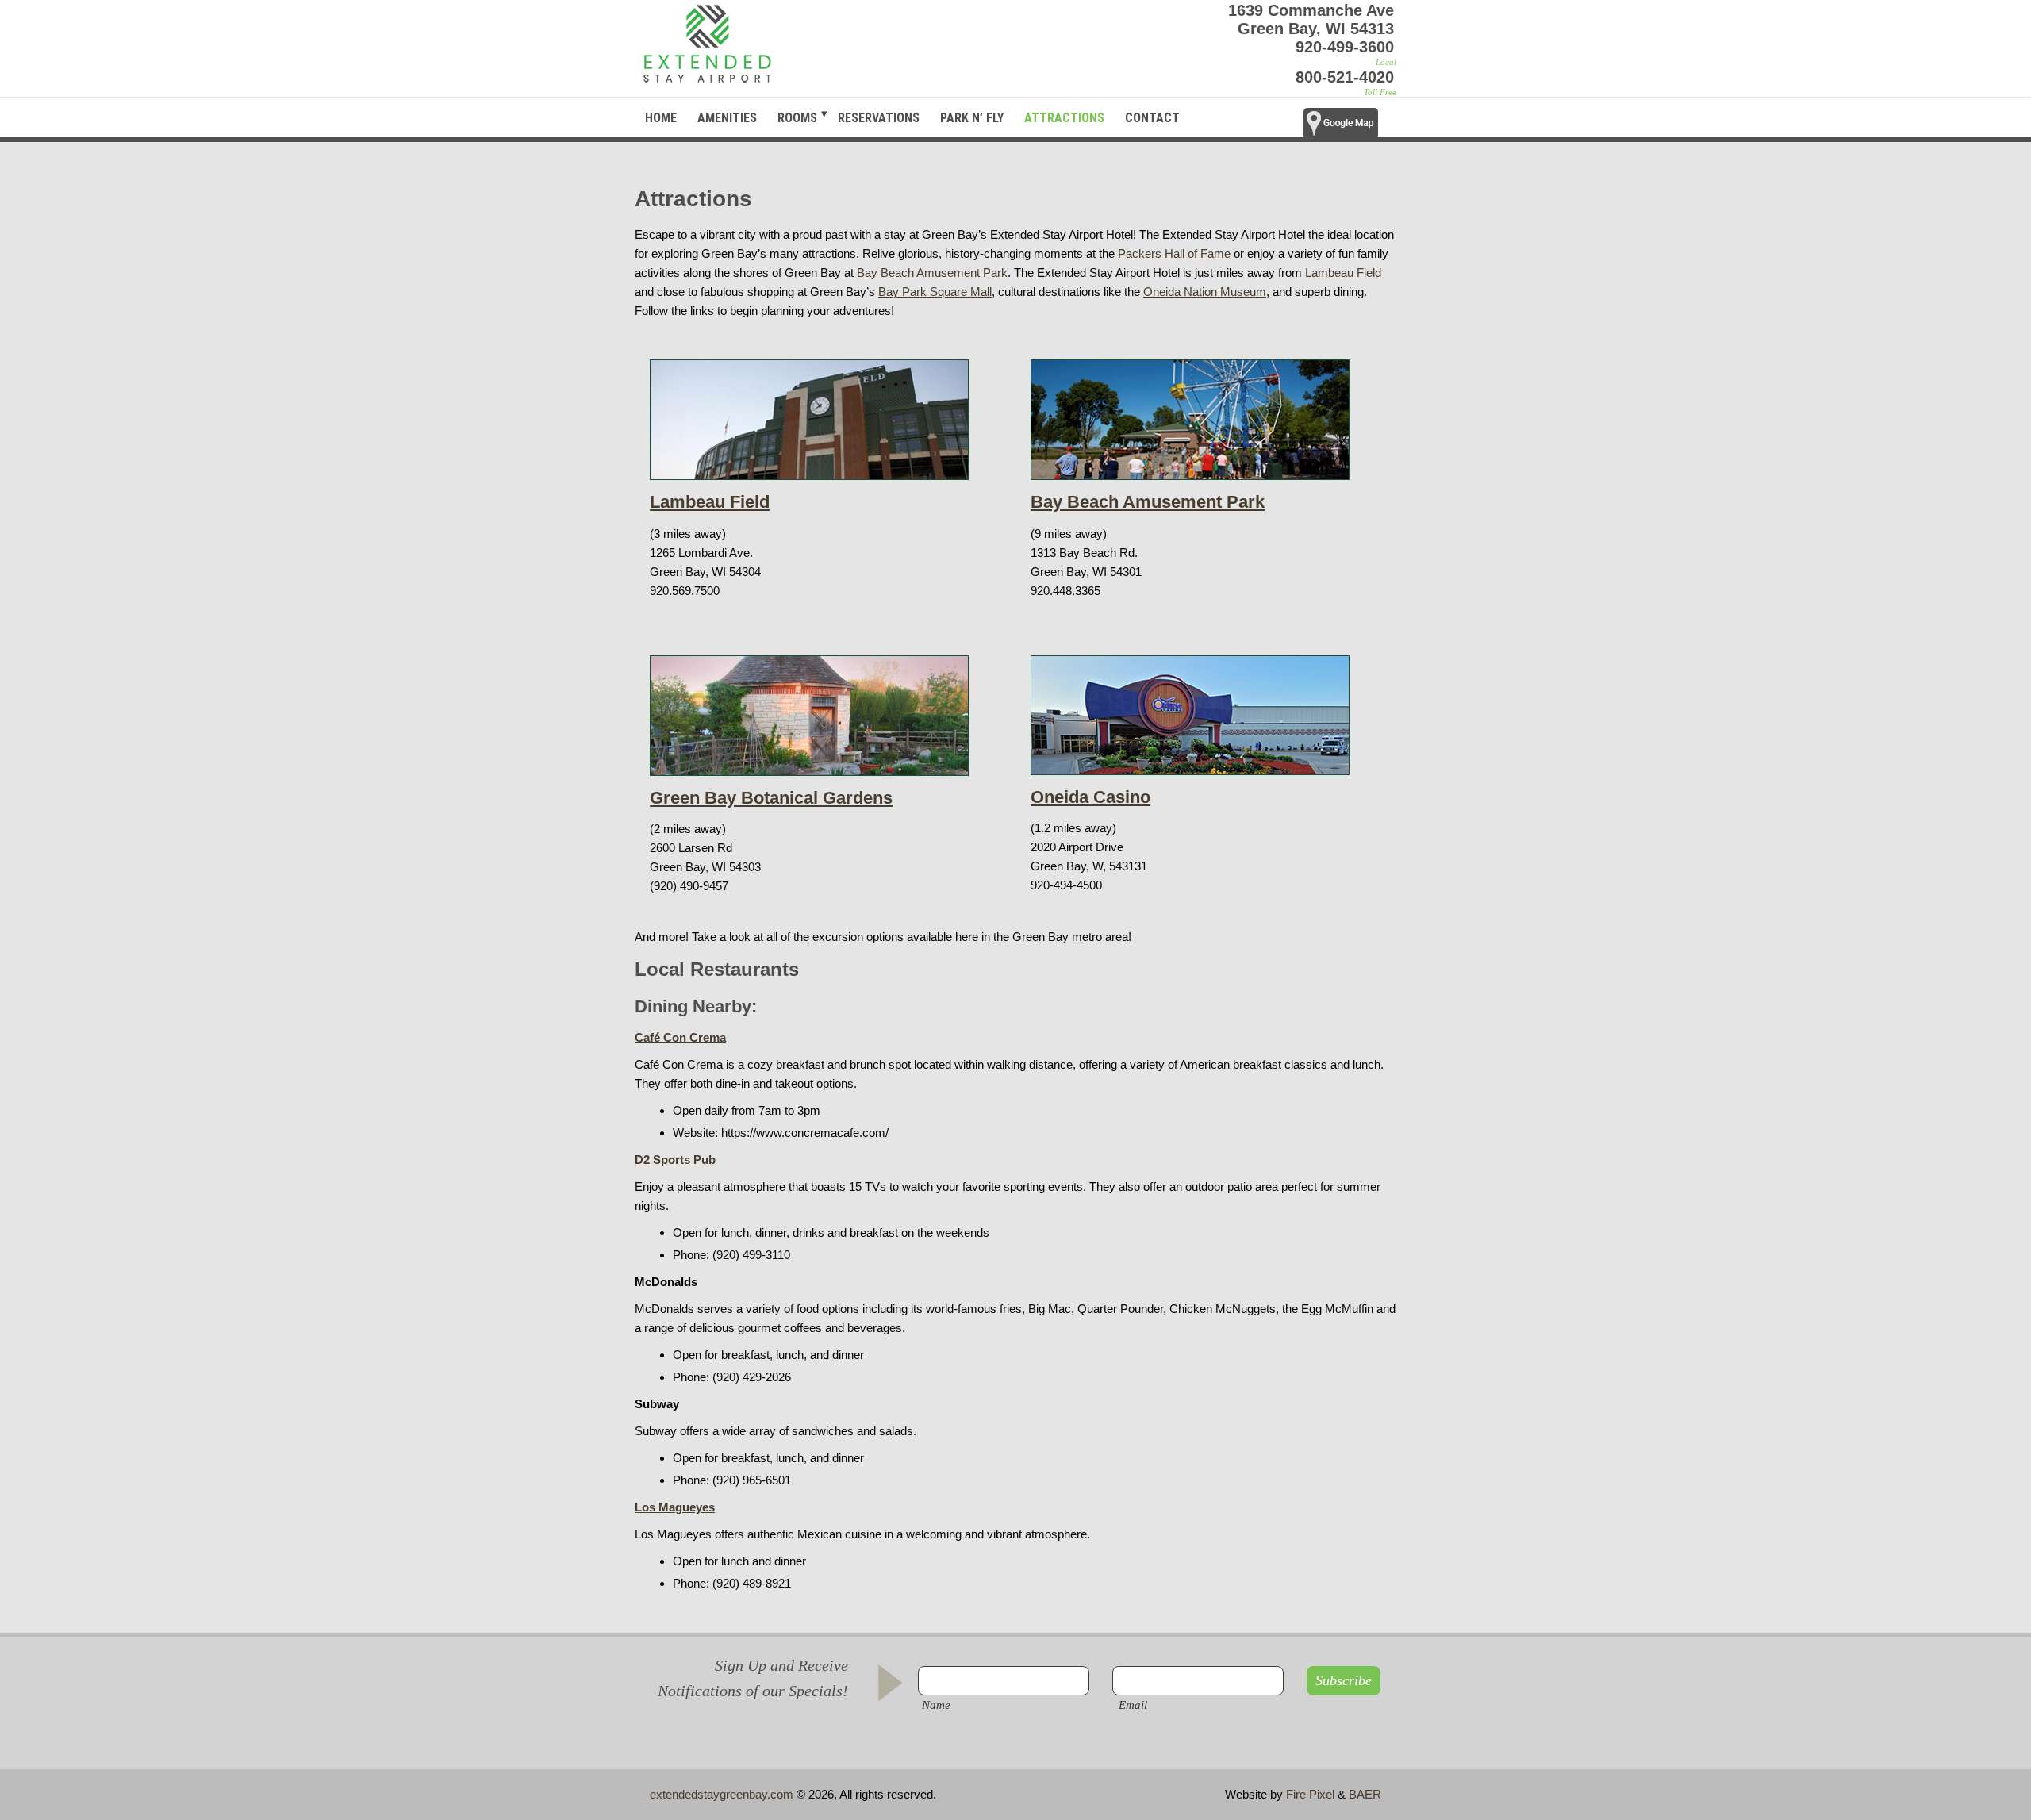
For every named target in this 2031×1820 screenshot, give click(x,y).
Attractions (1064, 118)
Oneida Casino (1090, 797)
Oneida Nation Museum (1205, 292)
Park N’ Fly (972, 118)
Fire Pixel (1310, 1794)
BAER (1365, 1794)
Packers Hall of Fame (1174, 253)
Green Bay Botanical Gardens (771, 798)
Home (661, 118)
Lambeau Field (1343, 273)
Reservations (879, 118)
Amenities (727, 118)
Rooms (797, 118)
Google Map (1350, 128)
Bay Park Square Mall (935, 292)
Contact (1152, 118)
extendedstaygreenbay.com (722, 1794)
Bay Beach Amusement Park (932, 273)
